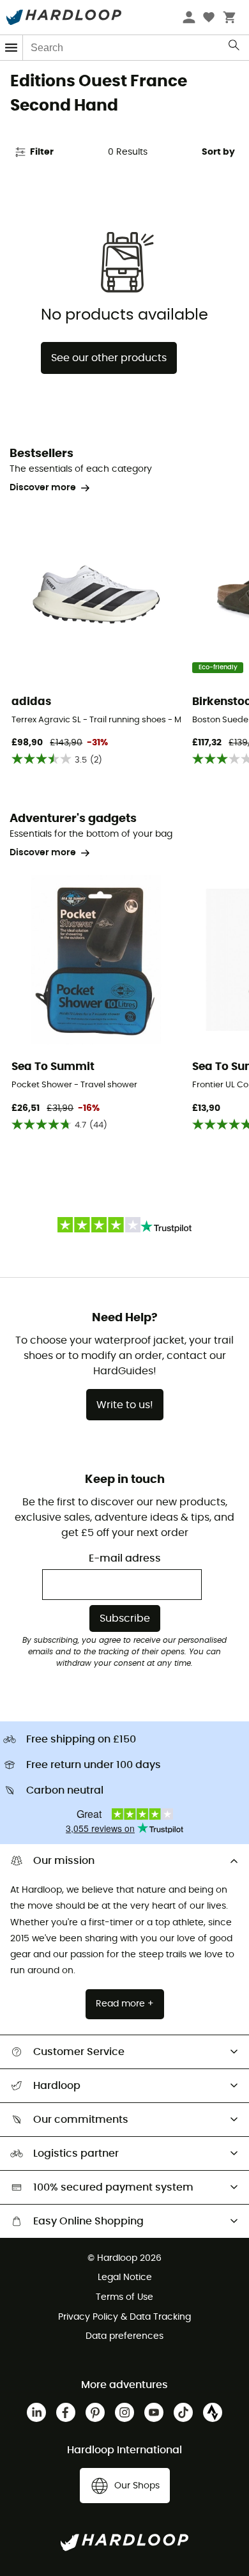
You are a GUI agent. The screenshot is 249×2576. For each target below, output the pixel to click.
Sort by (218, 152)
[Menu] (11, 48)
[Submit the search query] (235, 48)
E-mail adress (125, 1558)
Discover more (43, 488)
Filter (42, 152)
